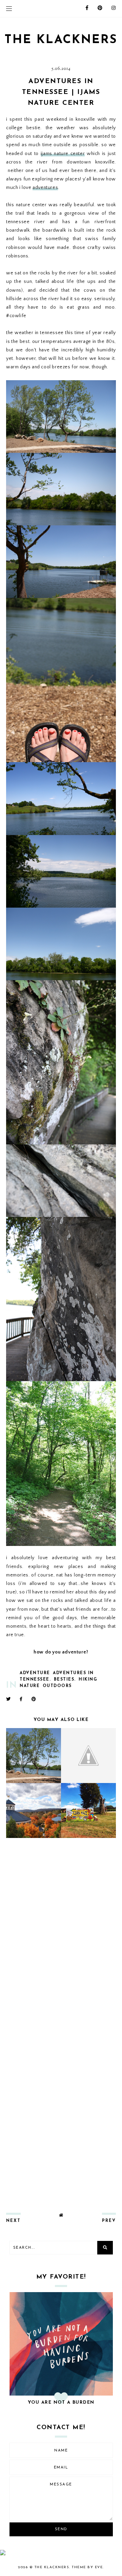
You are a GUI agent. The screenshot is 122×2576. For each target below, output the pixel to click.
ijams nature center (63, 154)
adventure (35, 1673)
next (13, 2221)
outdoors (57, 1686)
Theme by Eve (87, 2567)
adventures (45, 188)
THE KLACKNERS (61, 40)
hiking (88, 1680)
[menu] (9, 8)
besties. (65, 1680)
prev (109, 2221)
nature (30, 1686)
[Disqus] (61, 1933)
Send (61, 2529)
